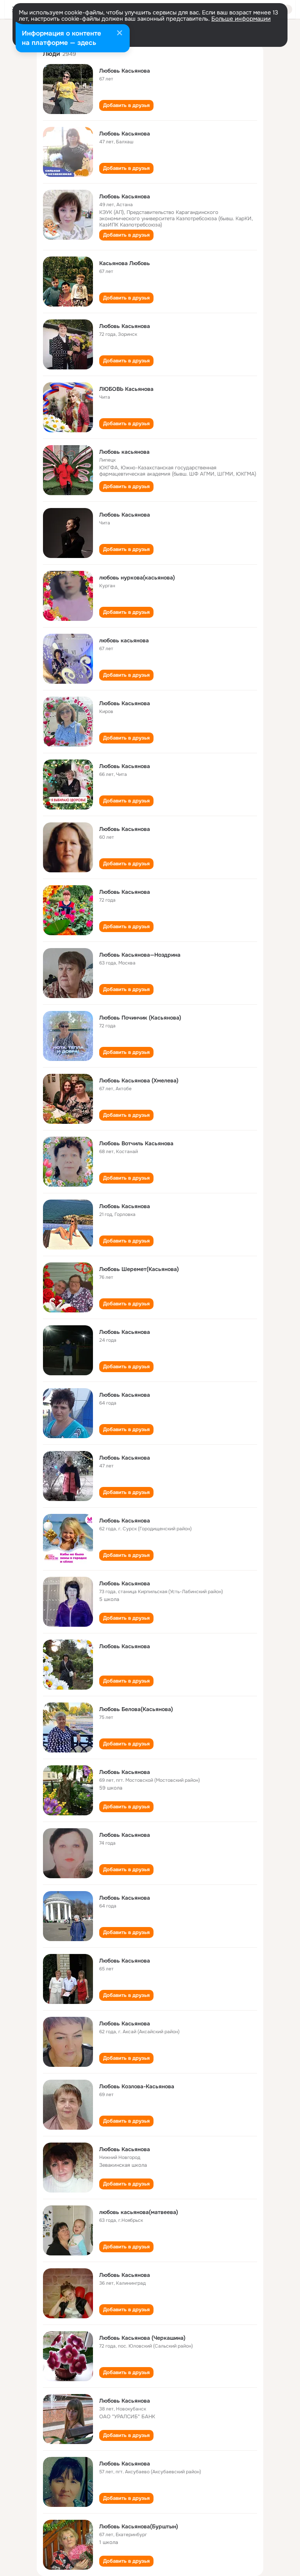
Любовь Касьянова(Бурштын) (139, 2526)
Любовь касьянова (124, 452)
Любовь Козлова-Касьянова (137, 2086)
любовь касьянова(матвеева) (139, 2212)
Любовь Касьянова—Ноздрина (140, 955)
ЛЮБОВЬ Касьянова (126, 389)
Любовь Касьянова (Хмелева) (139, 1080)
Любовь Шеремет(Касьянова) (139, 1269)
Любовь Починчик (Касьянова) (140, 1018)
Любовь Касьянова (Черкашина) (142, 2338)
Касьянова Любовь (125, 263)
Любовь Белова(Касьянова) (136, 1709)
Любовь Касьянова (125, 71)
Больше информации (241, 19)
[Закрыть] (120, 34)
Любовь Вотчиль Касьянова (136, 1143)
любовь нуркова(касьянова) (137, 578)
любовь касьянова (124, 640)
